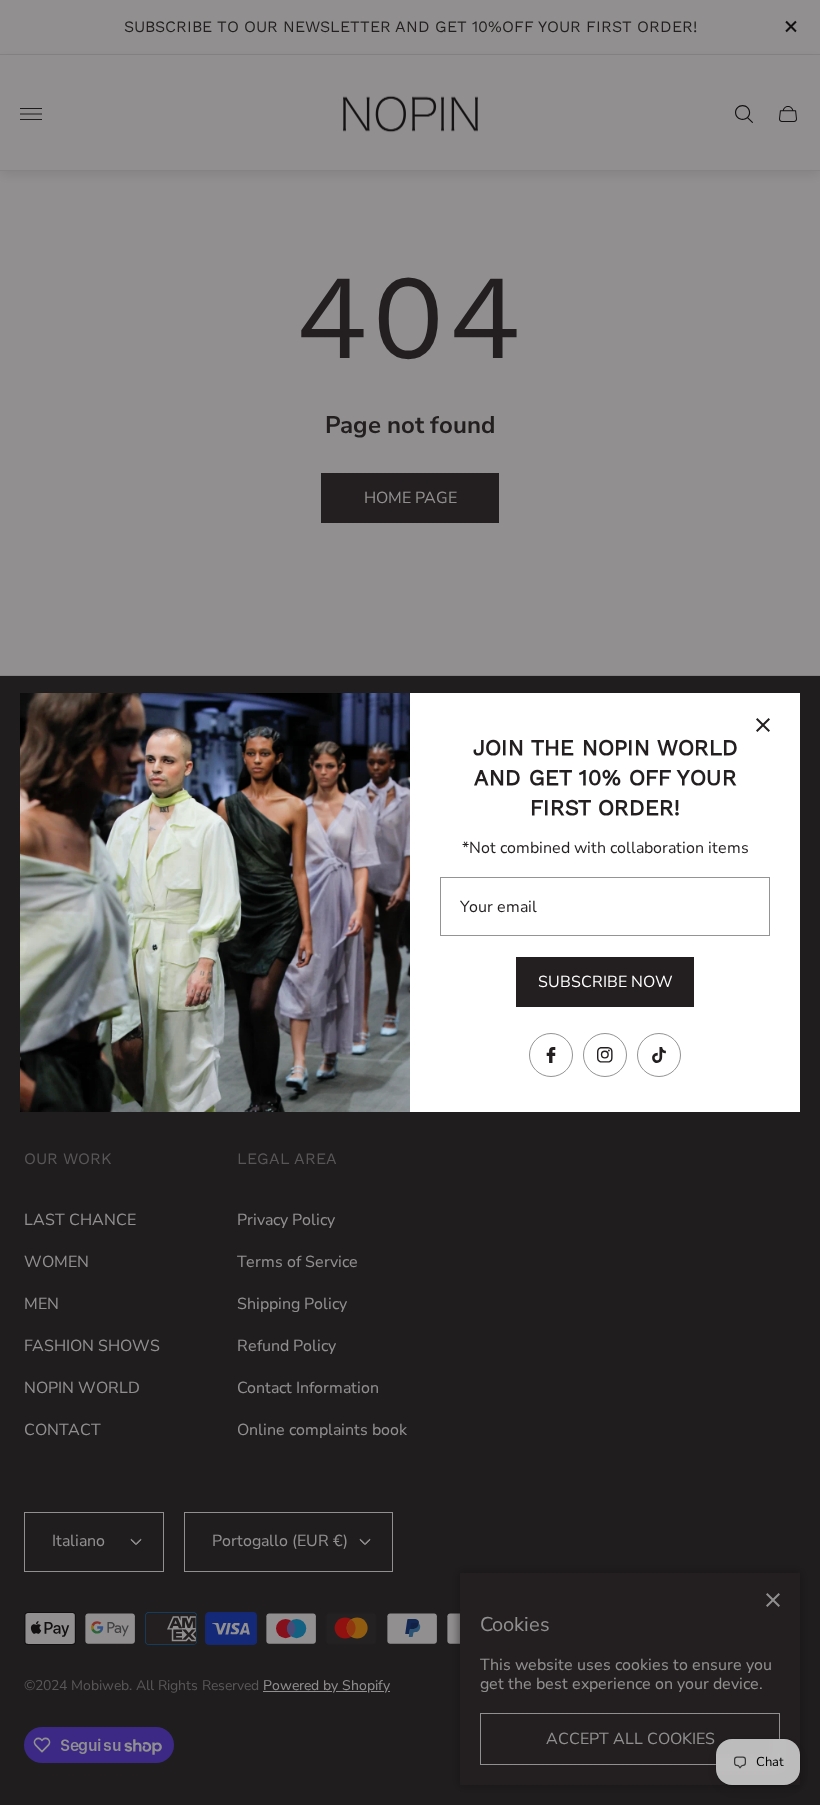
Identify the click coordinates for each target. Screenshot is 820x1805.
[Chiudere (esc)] (763, 725)
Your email (498, 907)
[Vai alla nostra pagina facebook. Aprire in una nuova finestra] (551, 1055)
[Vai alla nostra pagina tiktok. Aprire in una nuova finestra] (659, 1055)
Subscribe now (605, 982)
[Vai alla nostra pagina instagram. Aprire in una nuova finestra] (605, 1055)
